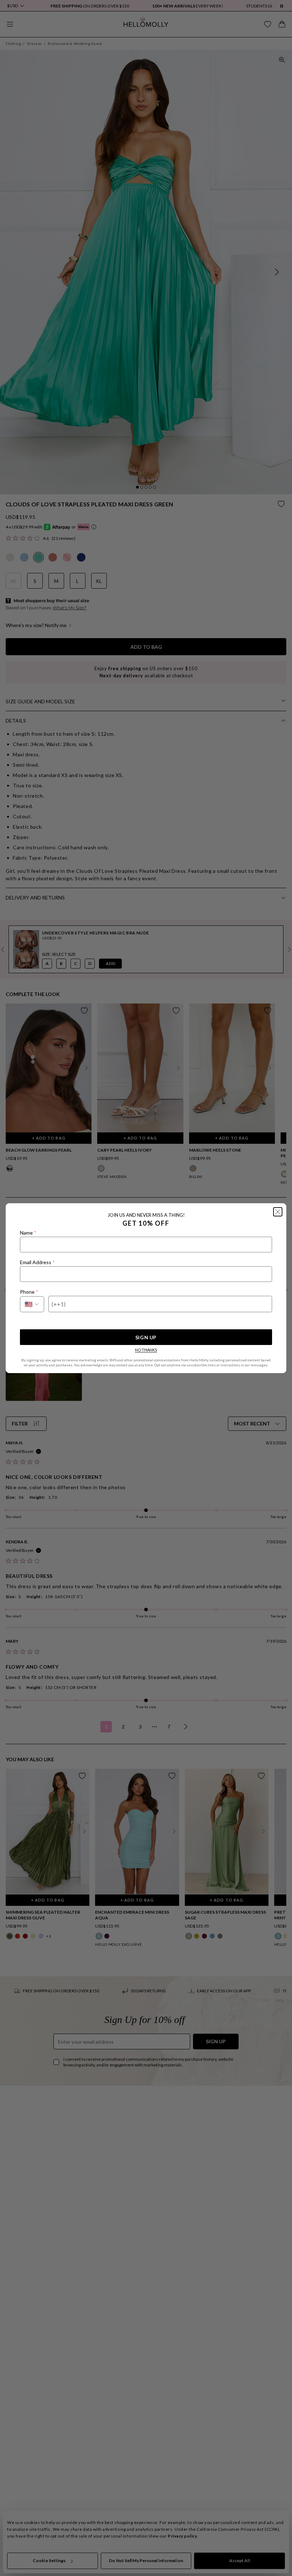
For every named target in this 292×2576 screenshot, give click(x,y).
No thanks (146, 1350)
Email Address (37, 1262)
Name (28, 1233)
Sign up (146, 1337)
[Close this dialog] (278, 1212)
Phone (29, 1292)
